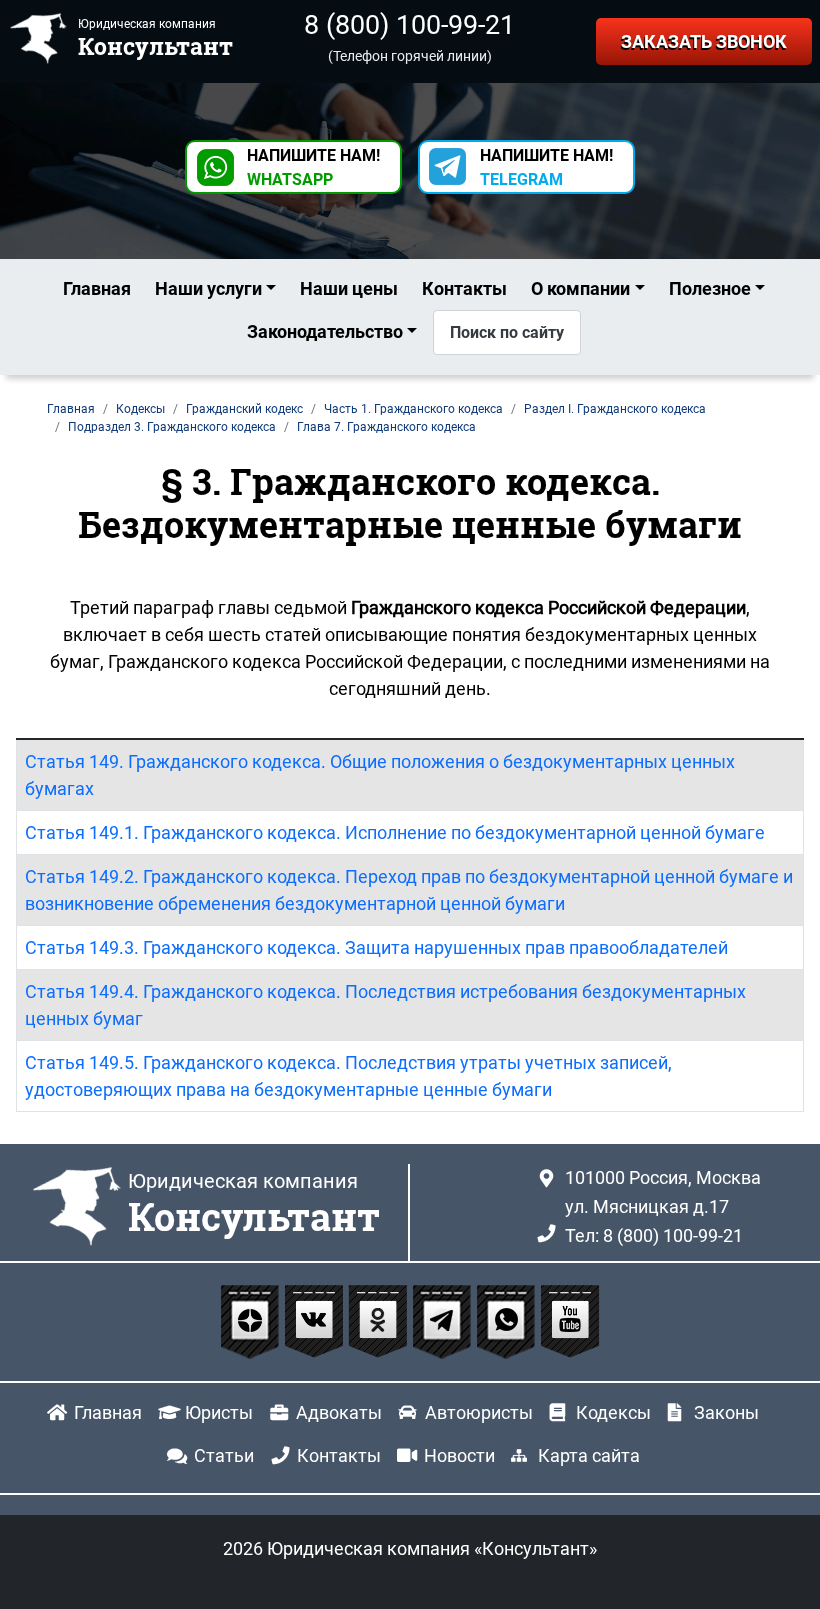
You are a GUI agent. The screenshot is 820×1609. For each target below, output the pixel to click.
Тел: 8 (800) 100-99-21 (654, 1235)
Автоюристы (479, 1412)
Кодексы (613, 1412)
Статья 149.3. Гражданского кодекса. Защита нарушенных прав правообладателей (376, 947)
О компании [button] (580, 288)
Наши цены (349, 288)
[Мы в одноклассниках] (380, 1319)
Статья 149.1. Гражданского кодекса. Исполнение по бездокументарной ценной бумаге (395, 832)
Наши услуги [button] (208, 288)
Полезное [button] (710, 288)
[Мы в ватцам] (508, 1319)
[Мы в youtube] (570, 1319)
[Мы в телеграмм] (444, 1319)
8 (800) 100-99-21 (409, 25)
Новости (459, 1455)
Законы (726, 1412)
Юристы (219, 1412)
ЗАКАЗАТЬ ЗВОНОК (704, 41)
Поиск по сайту (507, 332)
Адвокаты (339, 1412)
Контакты (464, 288)
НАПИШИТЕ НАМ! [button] (313, 167)
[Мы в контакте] (316, 1319)
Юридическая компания (254, 1205)
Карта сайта (589, 1455)
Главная (97, 288)
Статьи (224, 1455)
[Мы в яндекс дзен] (252, 1319)
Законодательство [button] (325, 331)
